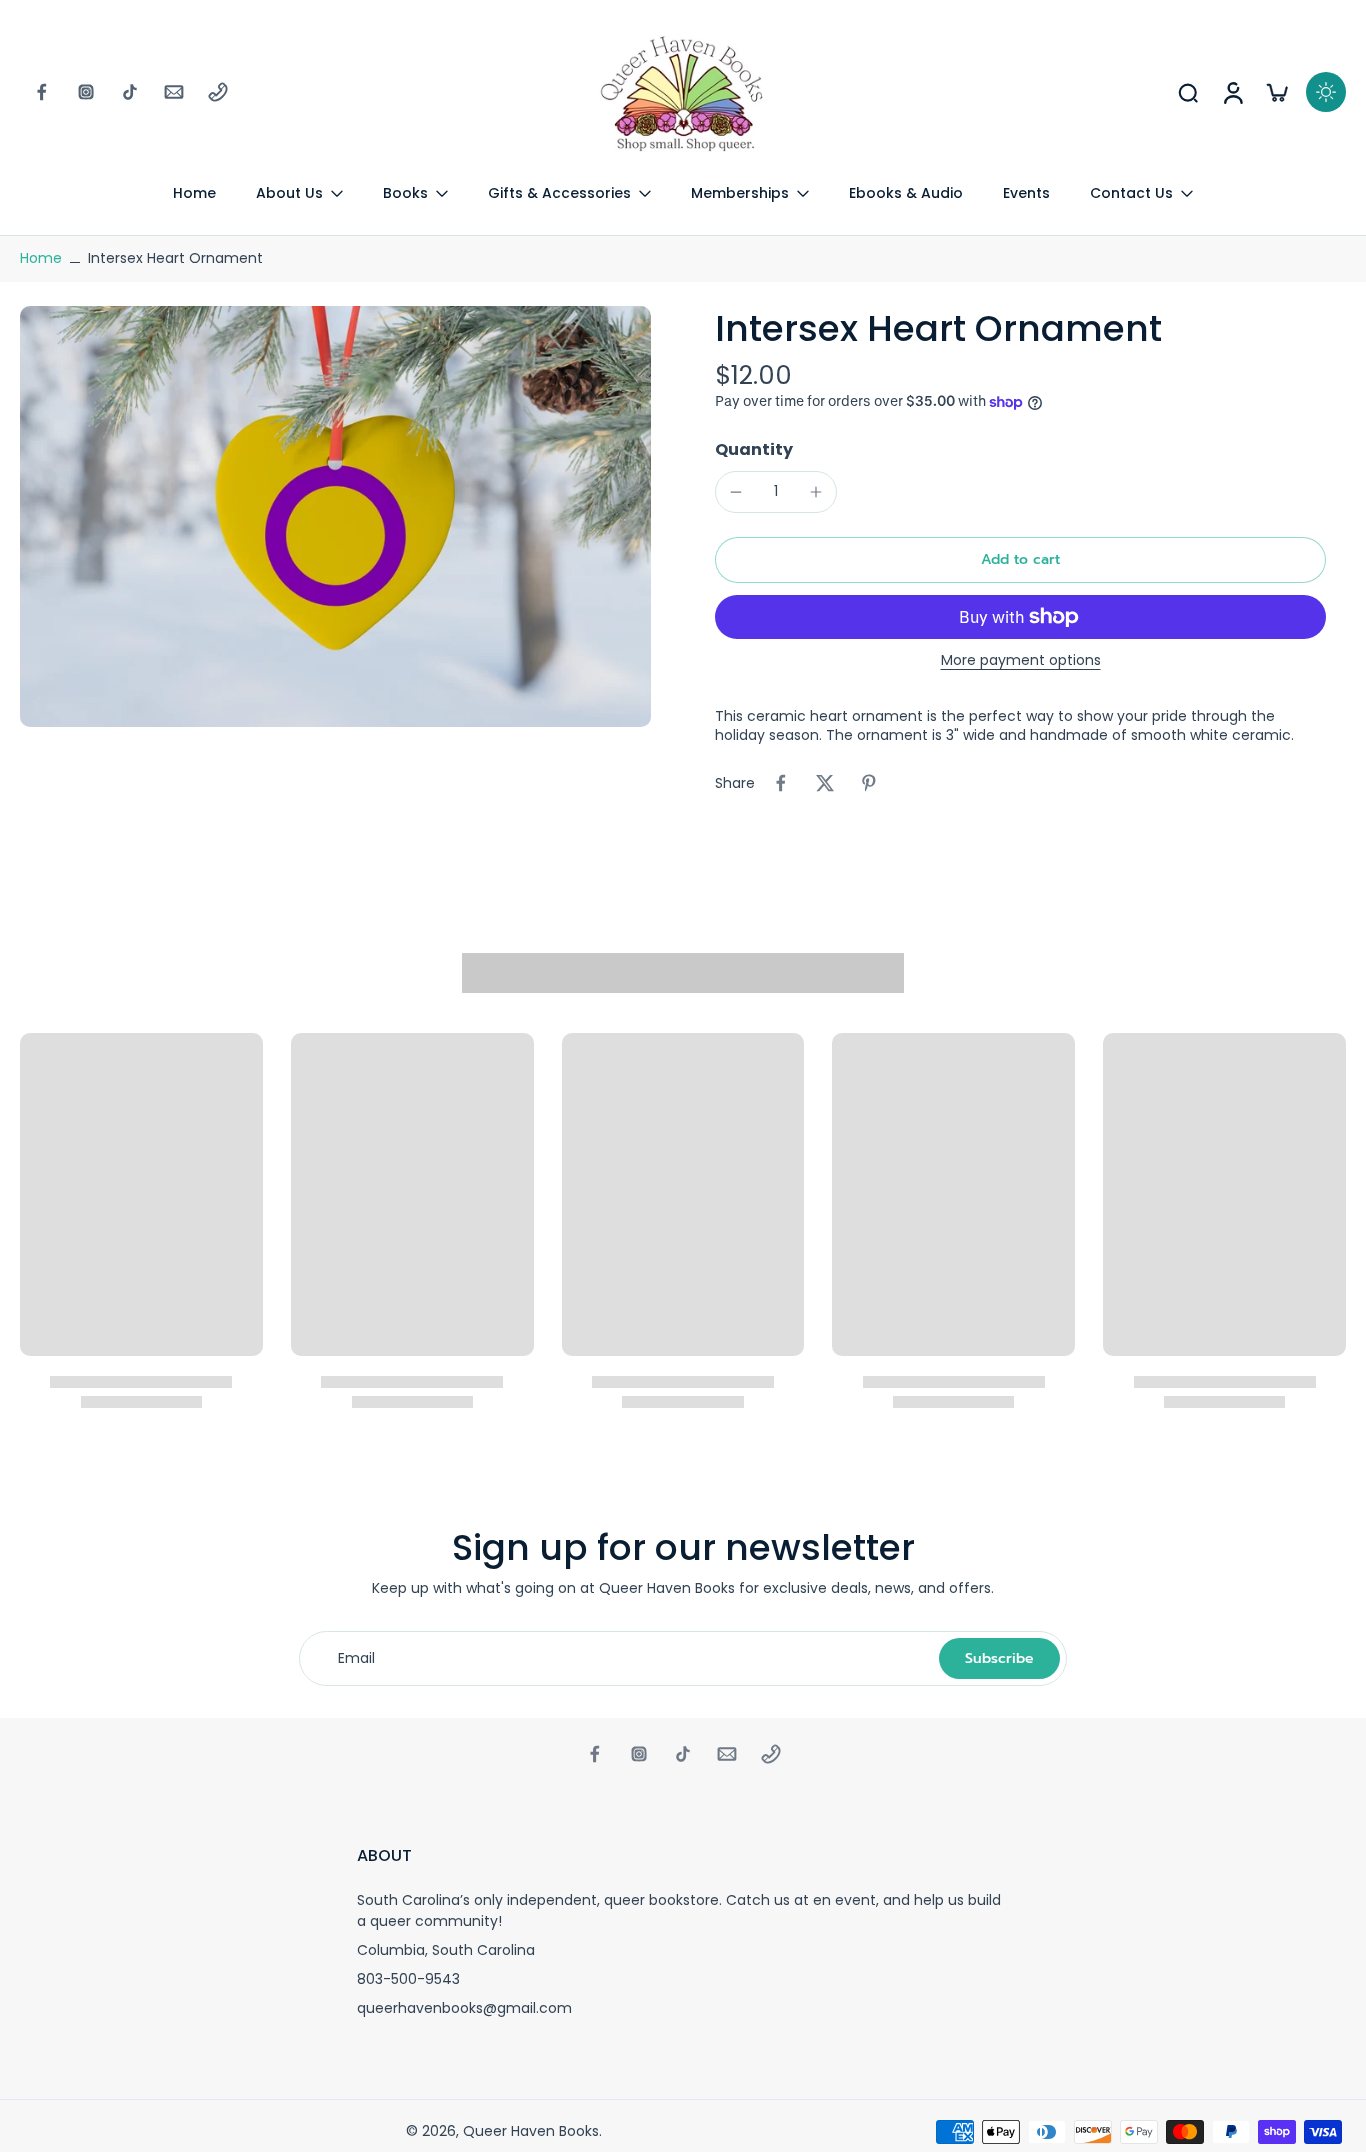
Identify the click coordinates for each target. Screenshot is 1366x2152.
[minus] (736, 492)
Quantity (754, 449)
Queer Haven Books (531, 2131)
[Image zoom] (335, 516)
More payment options (1021, 661)
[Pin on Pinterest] (869, 783)
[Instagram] (86, 92)
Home (41, 258)
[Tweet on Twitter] (825, 783)
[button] (1020, 560)
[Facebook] (42, 92)
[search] (1188, 92)
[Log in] (1232, 92)
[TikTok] (130, 92)
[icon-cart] (1276, 92)
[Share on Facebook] (781, 783)
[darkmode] (1326, 92)
